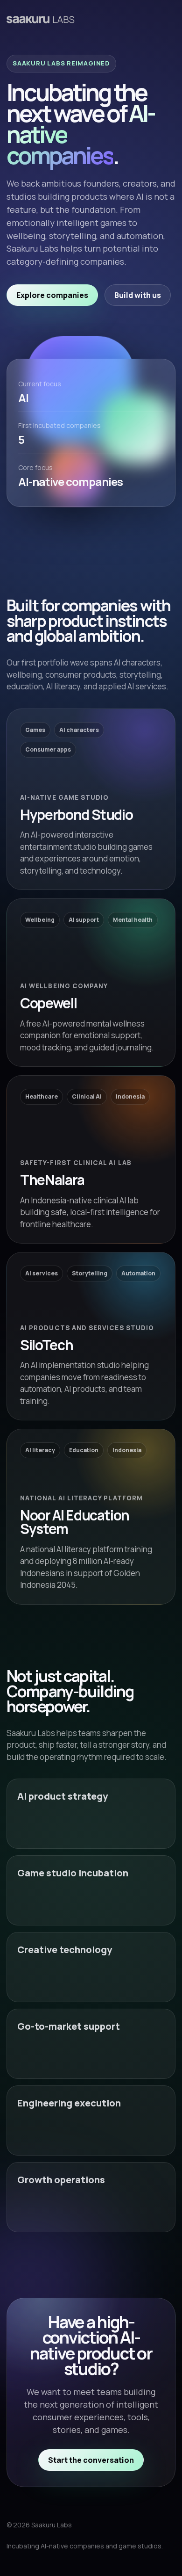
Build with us (138, 295)
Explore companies (52, 295)
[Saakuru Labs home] (41, 19)
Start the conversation (91, 2460)
